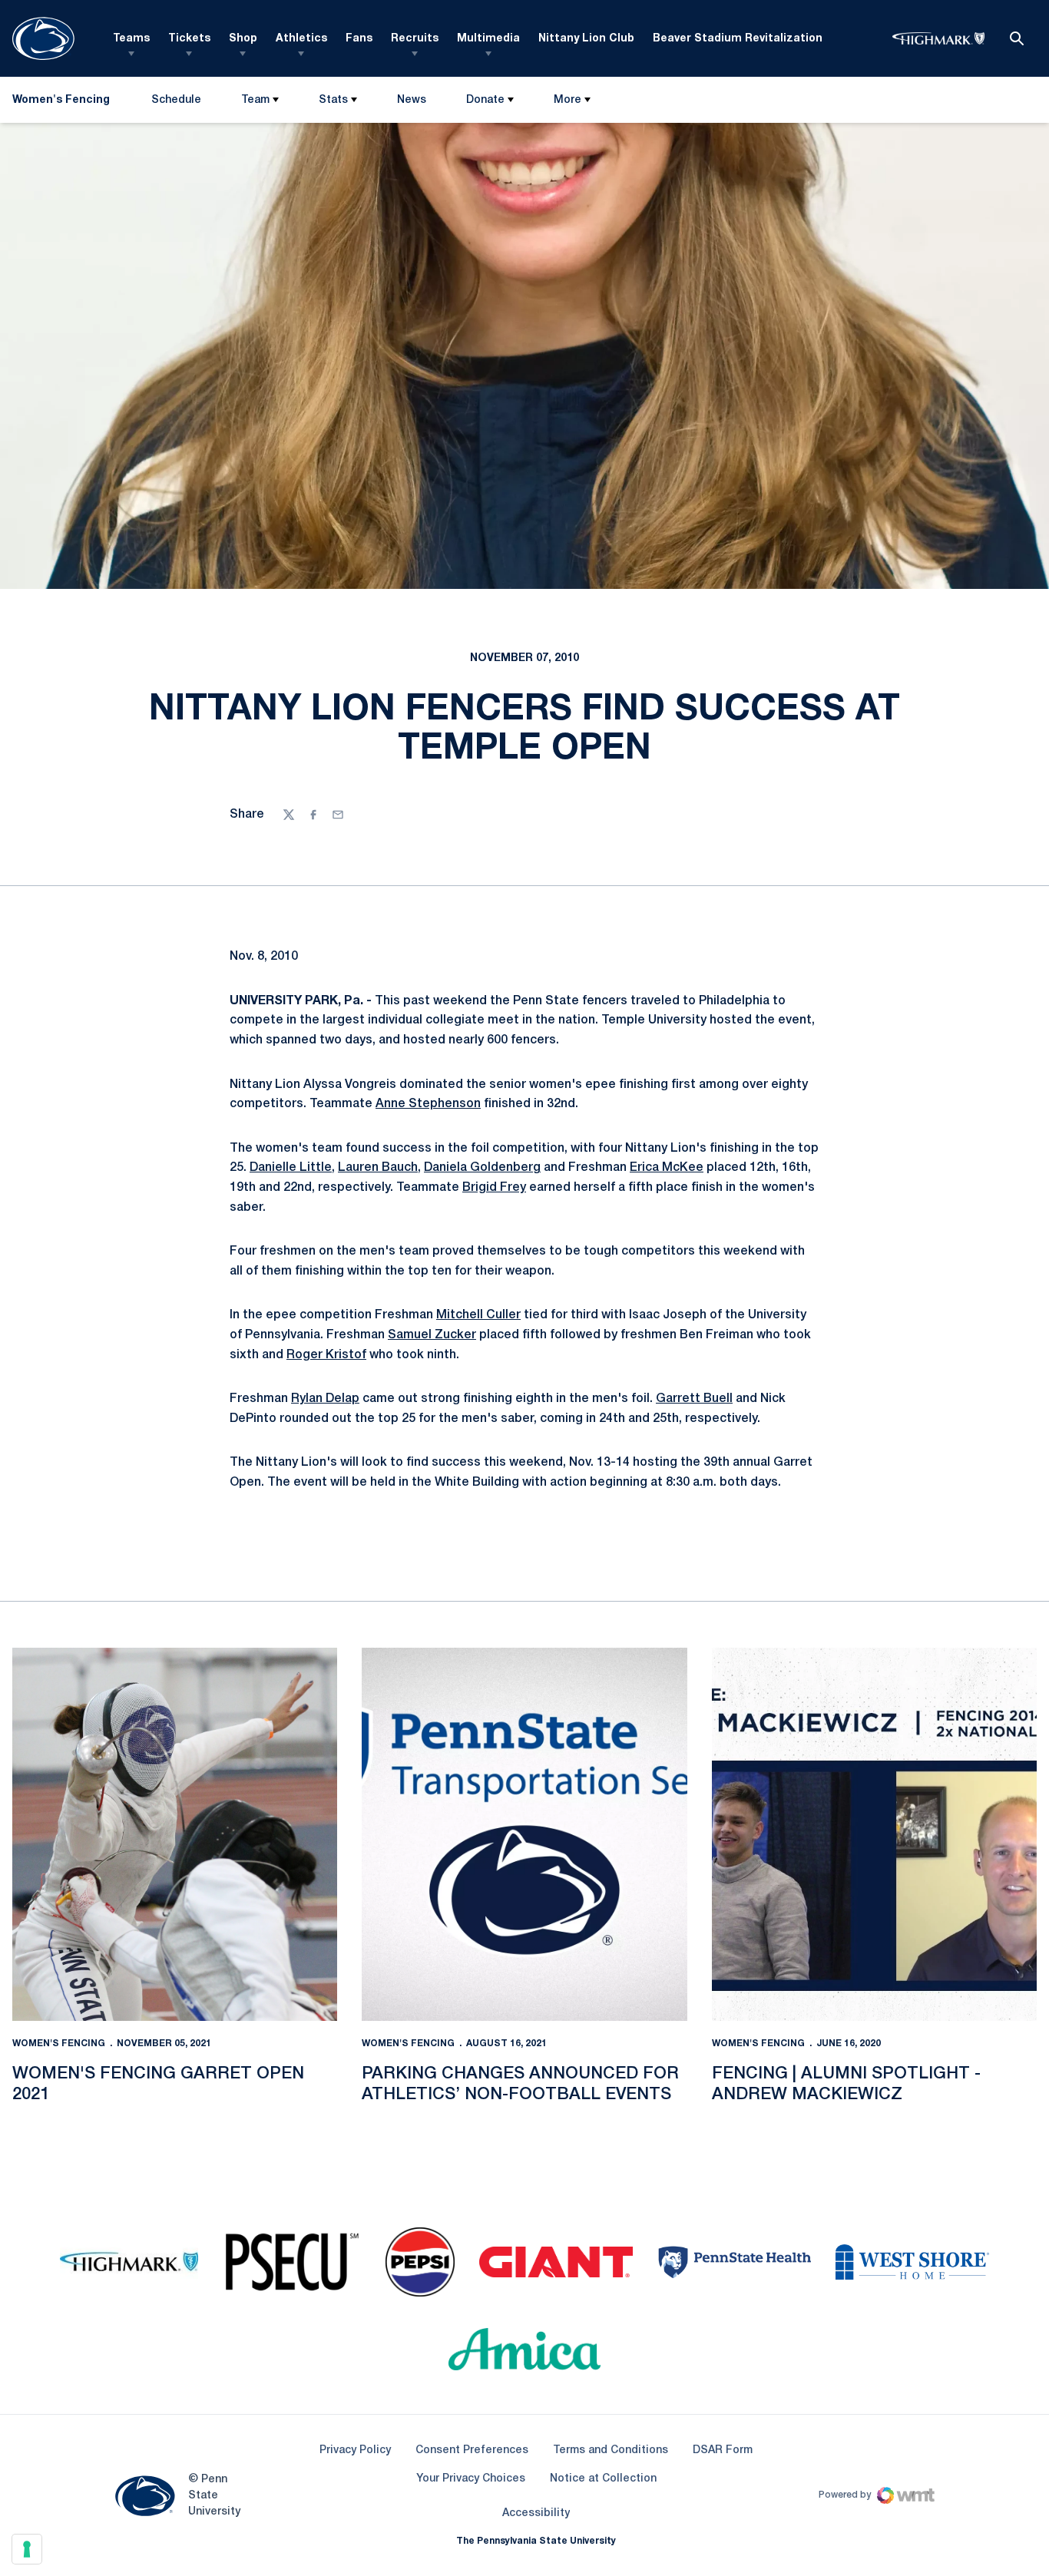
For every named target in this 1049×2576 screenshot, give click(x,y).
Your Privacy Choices (471, 2479)
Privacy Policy (355, 2450)
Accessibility (536, 2513)
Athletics (301, 39)
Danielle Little (291, 1168)
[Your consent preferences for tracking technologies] (27, 2549)
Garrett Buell (694, 1399)
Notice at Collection (603, 2479)
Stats (333, 100)
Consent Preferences (472, 2450)
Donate (485, 100)
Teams (131, 39)
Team (255, 100)
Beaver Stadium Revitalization (738, 39)
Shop (243, 39)
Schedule (176, 100)
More (568, 100)
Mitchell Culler (478, 1315)
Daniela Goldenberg (482, 1168)
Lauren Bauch (378, 1168)
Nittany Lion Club (586, 39)
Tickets (189, 39)
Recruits (415, 39)
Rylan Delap (325, 1399)
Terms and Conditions (611, 2450)
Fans (359, 39)
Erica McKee (667, 1168)
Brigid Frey (494, 1188)
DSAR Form (723, 2450)
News (412, 100)
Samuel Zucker (432, 1335)
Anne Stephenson (428, 1104)
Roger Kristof (326, 1355)
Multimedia (488, 39)
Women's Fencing (59, 2044)
